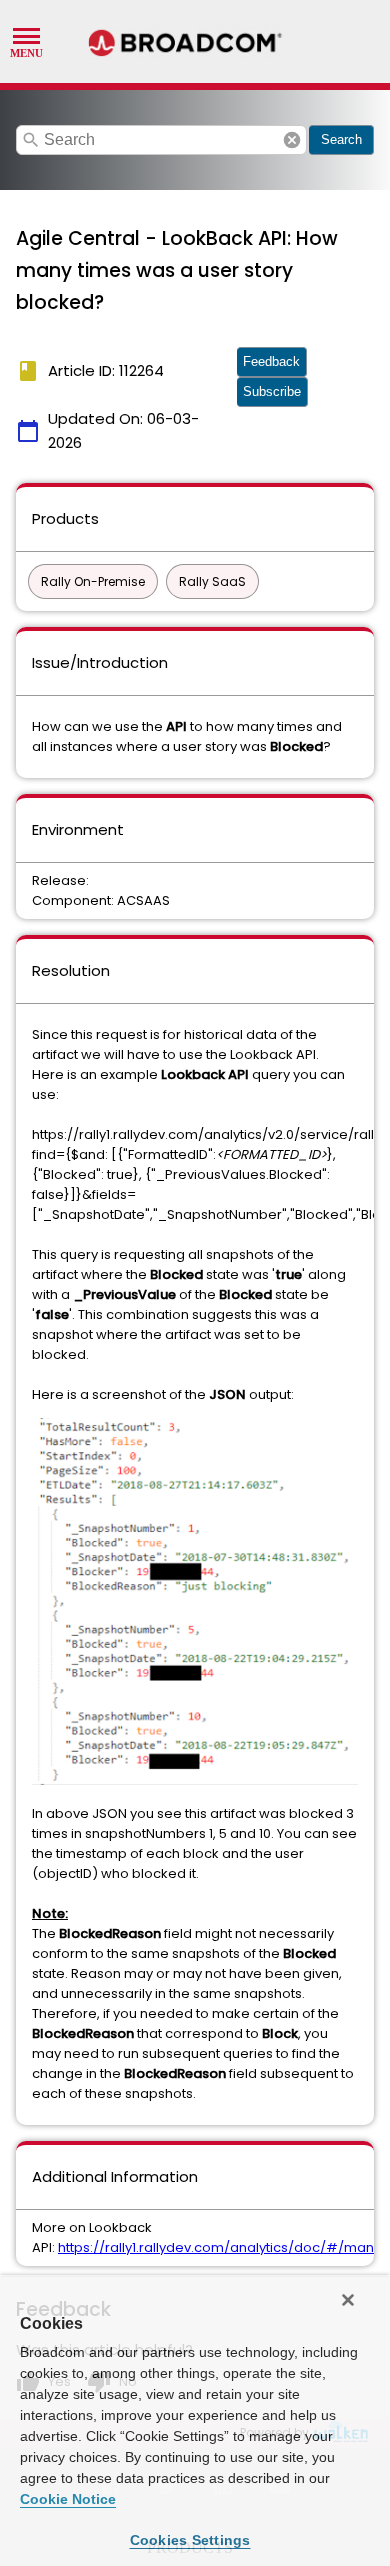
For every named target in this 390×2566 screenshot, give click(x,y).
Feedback (271, 361)
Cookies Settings (190, 2540)
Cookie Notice (68, 2499)
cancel (292, 140)
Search (341, 139)
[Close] (348, 2300)
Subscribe (272, 391)
